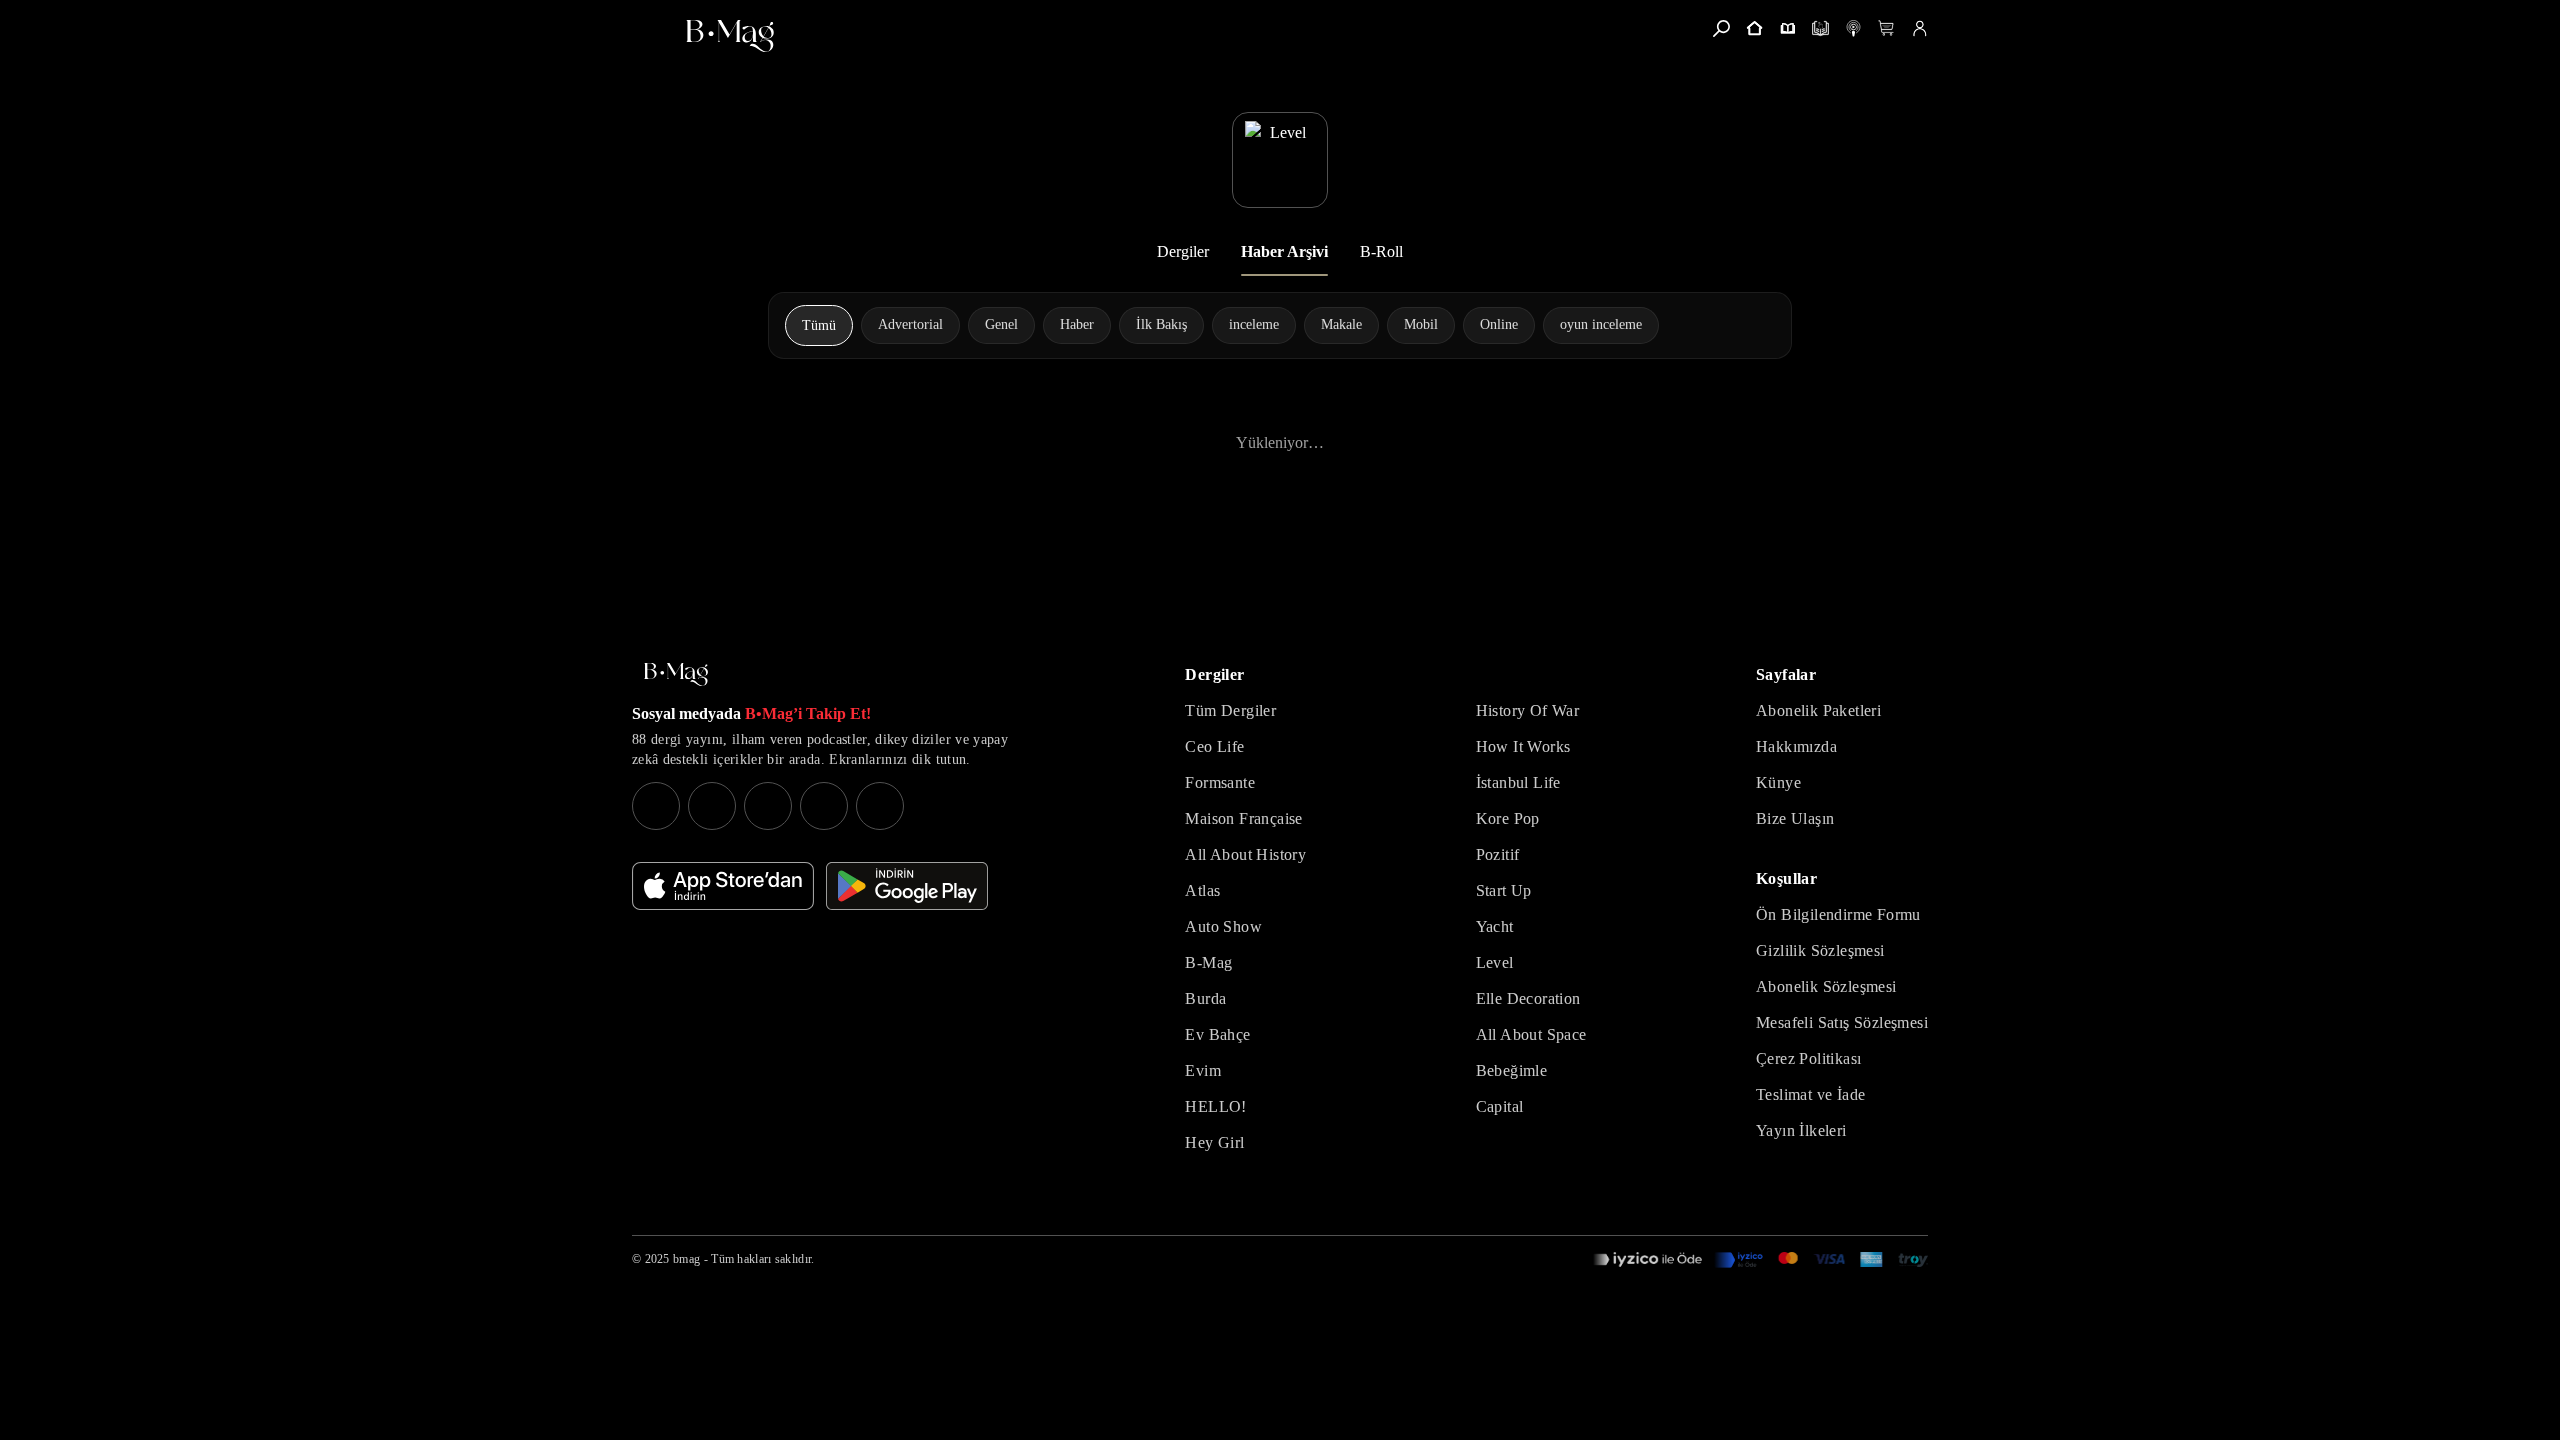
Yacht (1495, 926)
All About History (1245, 854)
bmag (686, 1259)
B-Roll (1381, 251)
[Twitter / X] (768, 806)
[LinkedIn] (824, 806)
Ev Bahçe (1217, 1034)
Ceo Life (1214, 746)
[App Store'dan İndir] (723, 886)
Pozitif (1498, 854)
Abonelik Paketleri (1818, 710)
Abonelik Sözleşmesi (1826, 986)
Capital (1500, 1106)
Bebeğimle (1512, 1070)
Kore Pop (1508, 818)
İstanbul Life (1518, 782)
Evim (1203, 1070)
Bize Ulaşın (1795, 818)
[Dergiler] (1787, 28)
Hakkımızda (1796, 746)
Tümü (819, 325)
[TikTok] (880, 806)
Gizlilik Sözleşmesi (1820, 950)
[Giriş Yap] (1919, 28)
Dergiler (1183, 251)
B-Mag (1208, 962)
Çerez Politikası (1808, 1058)
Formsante (1220, 782)
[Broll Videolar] (1853, 28)
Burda (1205, 998)
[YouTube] (712, 806)
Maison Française (1243, 818)
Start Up (1504, 890)
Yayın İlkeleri (1801, 1130)
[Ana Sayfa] (676, 674)
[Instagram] (656, 806)
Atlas (1202, 890)
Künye (1778, 782)
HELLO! (1215, 1106)
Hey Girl (1214, 1142)
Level (1495, 962)
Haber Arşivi (1284, 251)
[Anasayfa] (1754, 28)
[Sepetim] (1886, 28)
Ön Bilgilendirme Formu (1838, 914)
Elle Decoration (1528, 998)
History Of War (1528, 710)
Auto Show (1223, 926)
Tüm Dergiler (1230, 710)
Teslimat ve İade (1810, 1094)
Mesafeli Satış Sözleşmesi (1842, 1022)
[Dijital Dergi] (1820, 28)
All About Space (1531, 1034)
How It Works (1523, 746)
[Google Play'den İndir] (907, 886)
